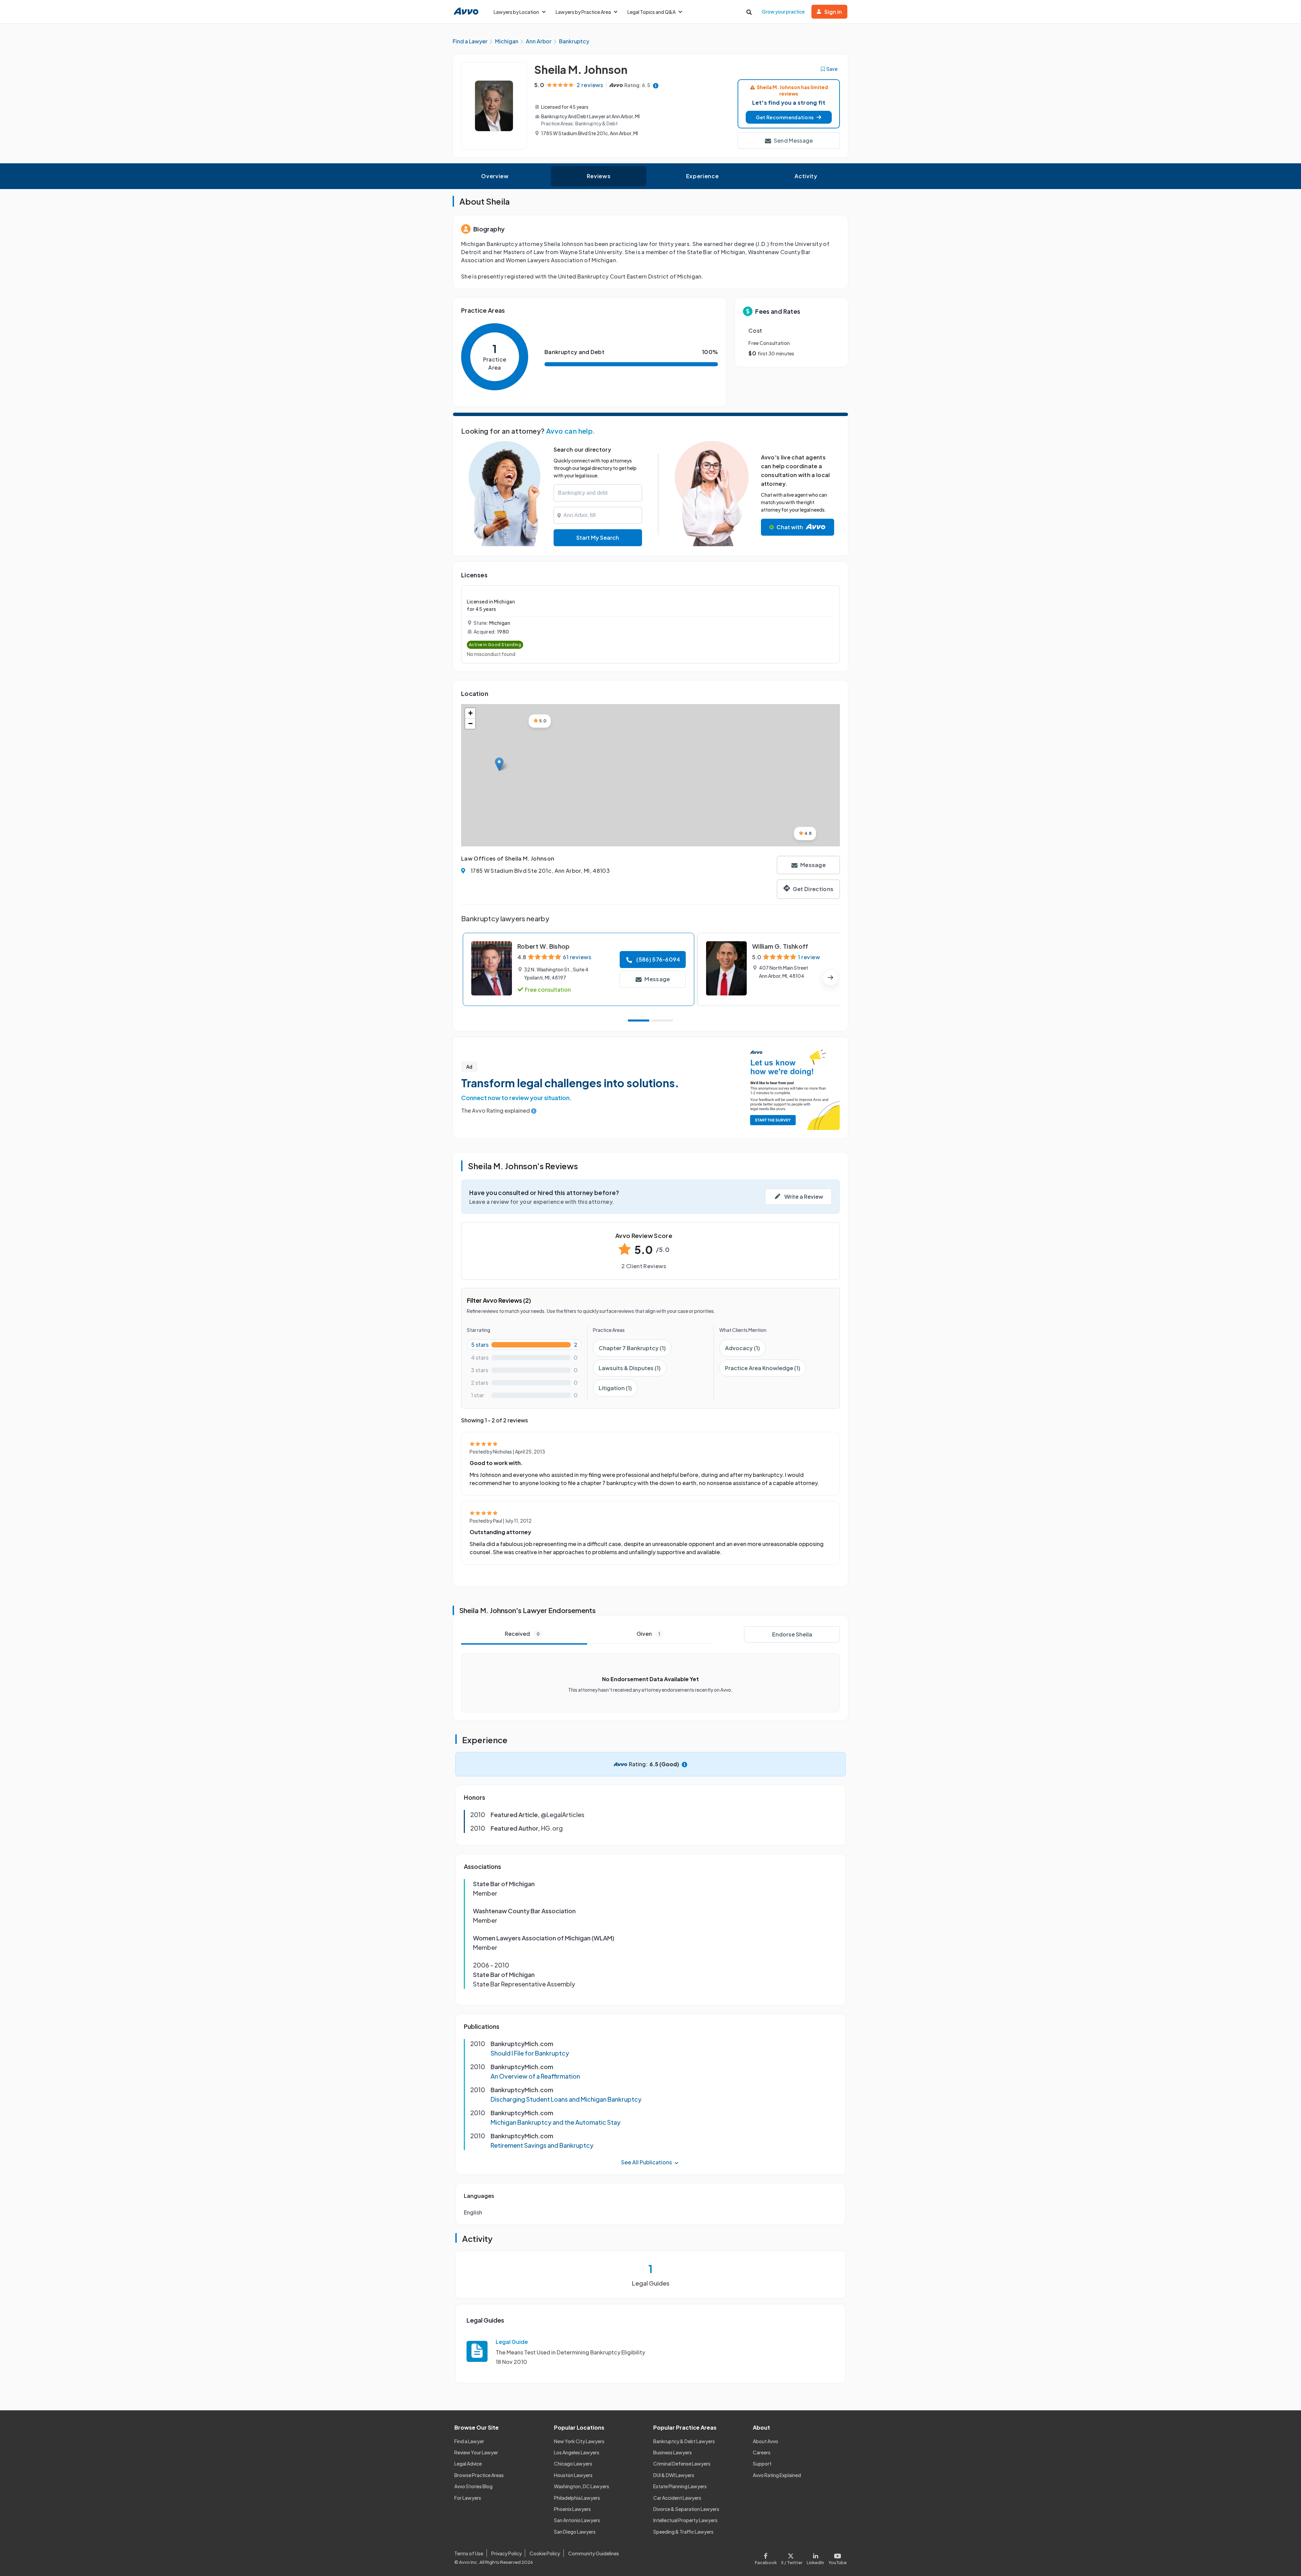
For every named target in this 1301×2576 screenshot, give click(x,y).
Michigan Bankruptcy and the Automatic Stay (556, 2122)
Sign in (833, 12)
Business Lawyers (673, 2452)
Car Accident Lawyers (677, 2498)
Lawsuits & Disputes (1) (630, 1368)
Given (648, 1634)
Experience (702, 176)
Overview (495, 176)
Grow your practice (783, 12)
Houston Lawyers (573, 2475)
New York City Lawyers (579, 2441)
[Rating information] (656, 85)
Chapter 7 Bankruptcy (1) (632, 1348)
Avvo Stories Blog (473, 2486)
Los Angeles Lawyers (577, 2452)
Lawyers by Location (516, 12)
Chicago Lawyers (573, 2464)
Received (522, 1634)
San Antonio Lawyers (577, 2520)
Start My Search (598, 538)
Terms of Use (469, 2553)
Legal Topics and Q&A (652, 12)
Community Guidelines (594, 2553)
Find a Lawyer (469, 2441)
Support (762, 2464)
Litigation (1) (615, 1388)
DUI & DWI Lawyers (674, 2475)
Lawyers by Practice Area (583, 12)
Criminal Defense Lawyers (682, 2464)
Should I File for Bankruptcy (530, 2053)
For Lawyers (468, 2498)
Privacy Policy (507, 2553)
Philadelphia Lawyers (577, 2498)
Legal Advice (468, 2464)
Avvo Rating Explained (777, 2475)
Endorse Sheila (792, 1634)
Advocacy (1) (742, 1348)
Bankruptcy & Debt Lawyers (684, 2441)
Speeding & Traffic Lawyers (683, 2532)
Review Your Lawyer (476, 2452)
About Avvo (766, 2441)
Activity (806, 176)
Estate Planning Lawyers (680, 2486)
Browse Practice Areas (479, 2475)
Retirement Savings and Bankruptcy (542, 2145)
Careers (762, 2452)
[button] (789, 117)
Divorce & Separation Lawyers (686, 2509)
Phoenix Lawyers (572, 2509)
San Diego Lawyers (575, 2532)
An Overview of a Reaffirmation (535, 2076)
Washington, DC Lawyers (582, 2486)
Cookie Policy (545, 2553)
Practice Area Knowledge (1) (763, 1368)
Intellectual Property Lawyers (685, 2520)
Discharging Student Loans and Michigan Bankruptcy (566, 2099)
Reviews (599, 176)
